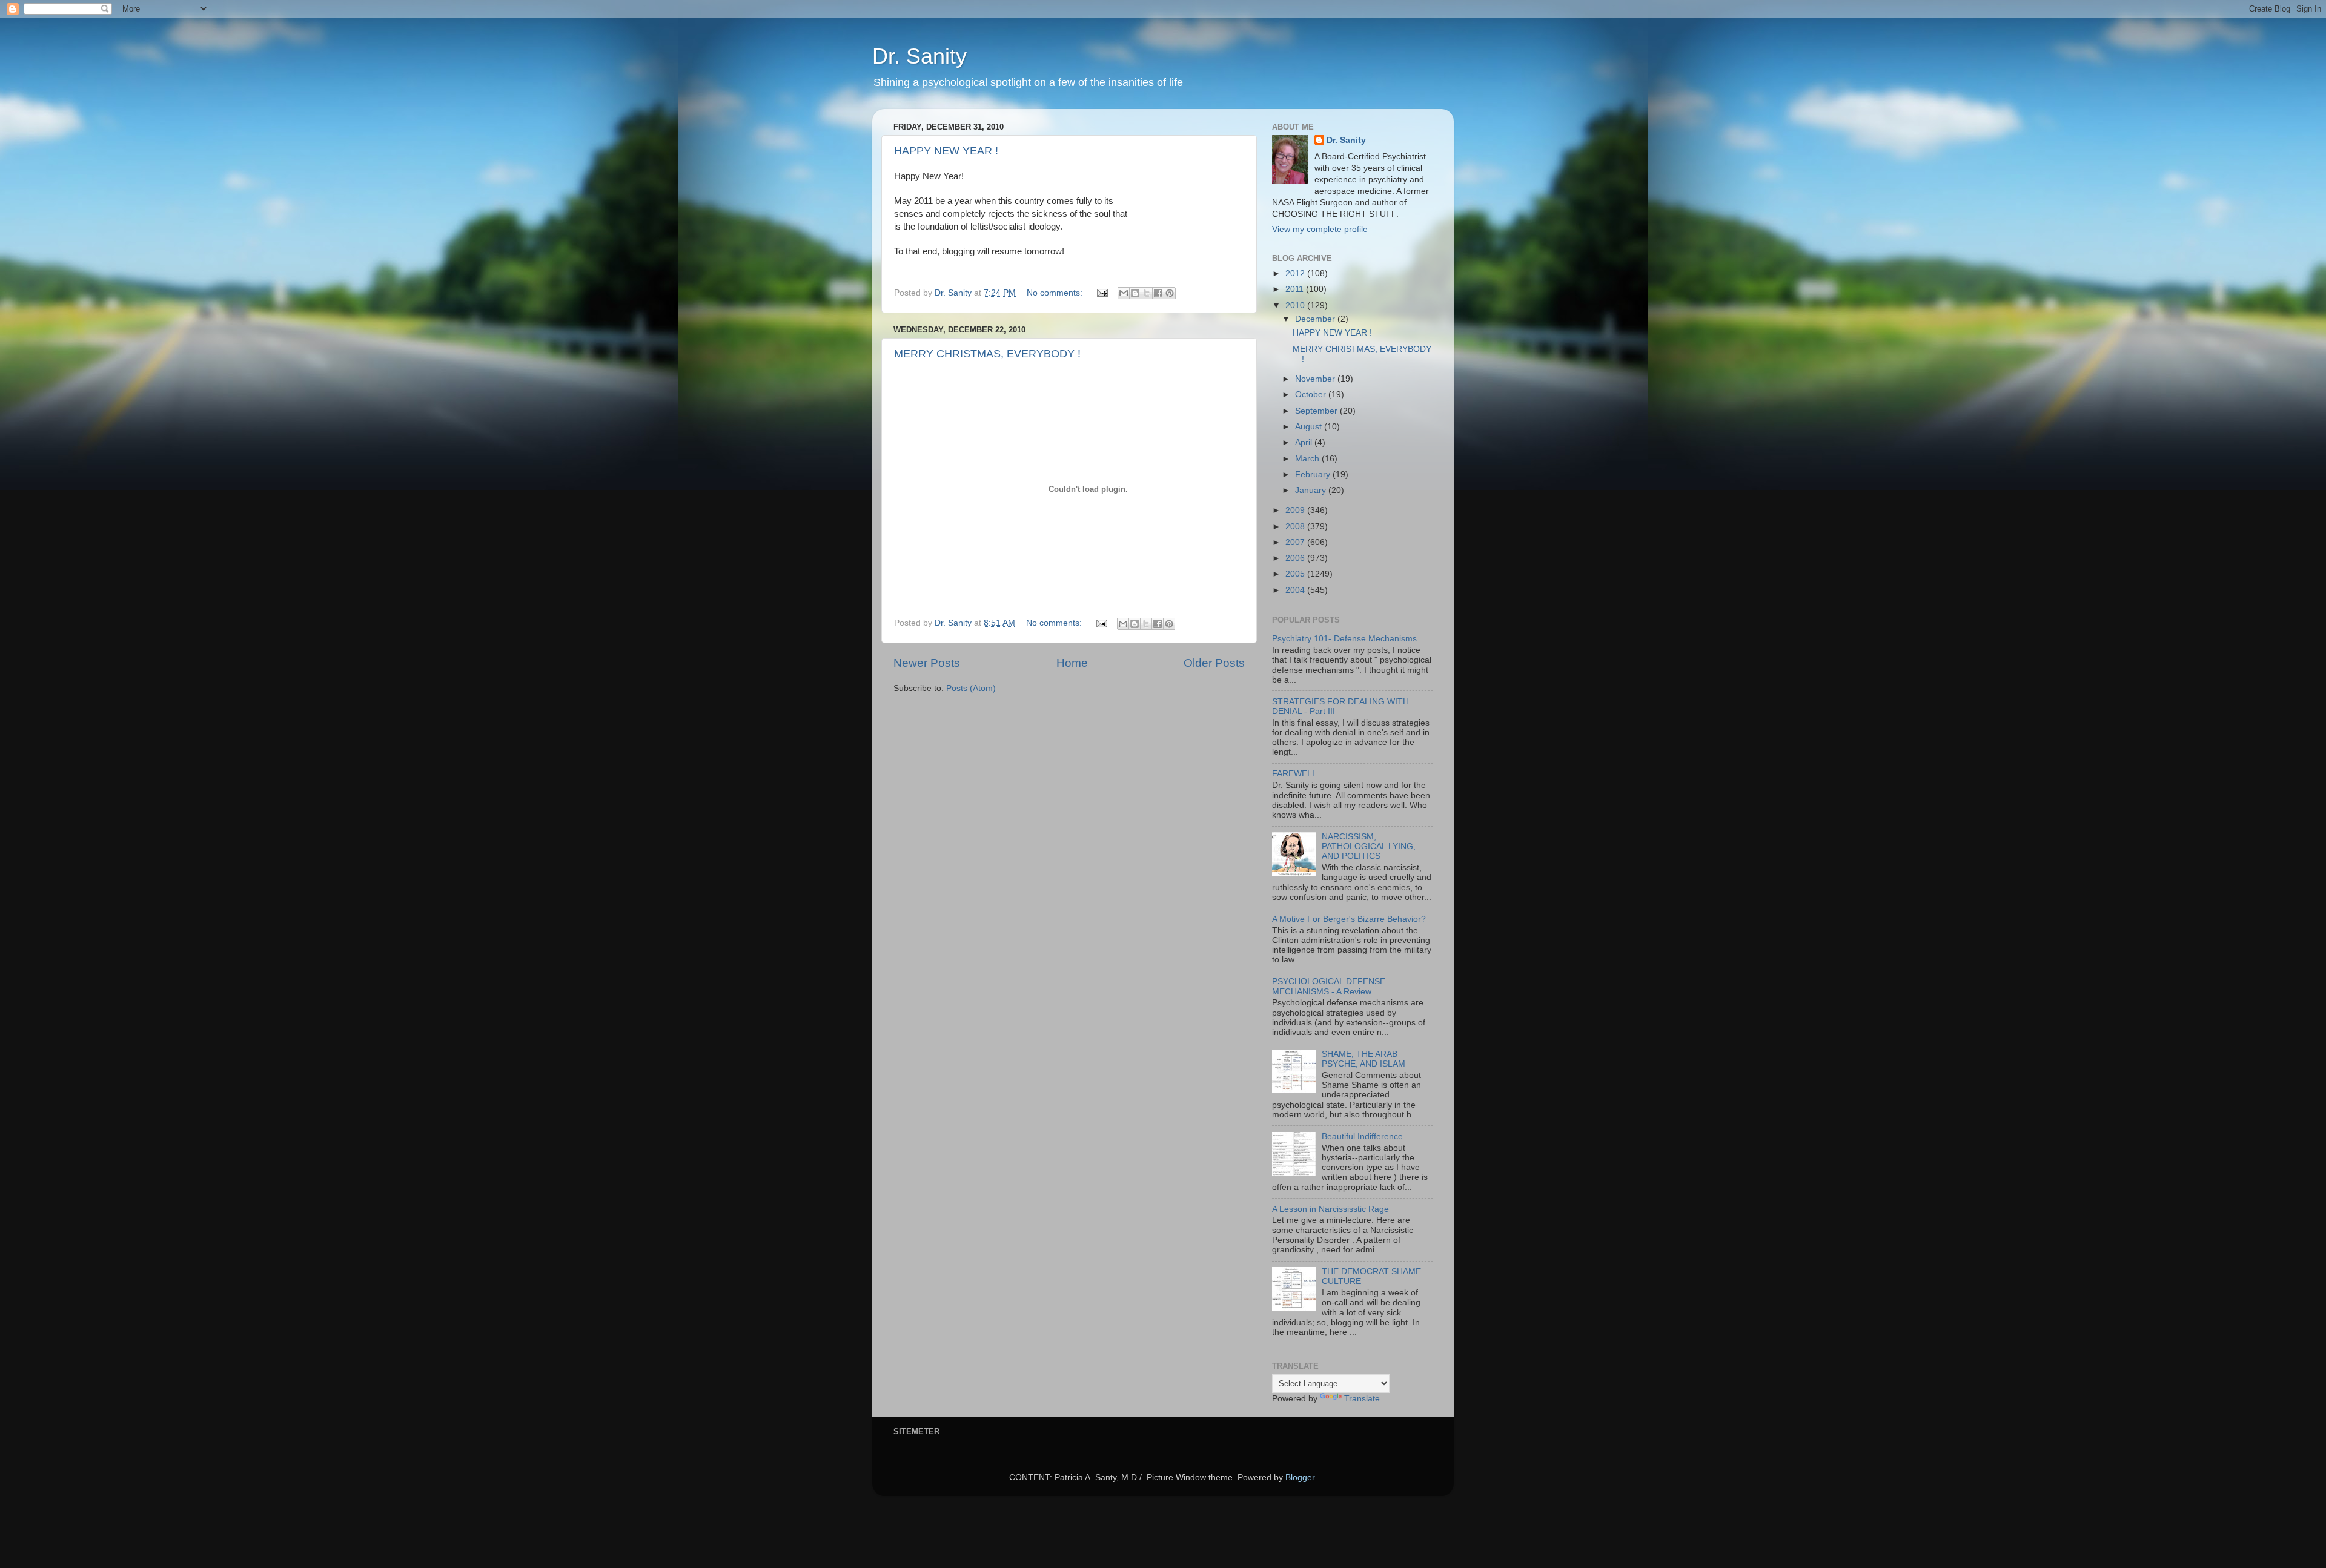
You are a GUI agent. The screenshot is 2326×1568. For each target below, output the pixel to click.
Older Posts (1214, 663)
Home (1072, 663)
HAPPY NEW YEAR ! (946, 151)
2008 (1296, 527)
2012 (1296, 273)
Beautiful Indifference (1362, 1136)
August (1310, 427)
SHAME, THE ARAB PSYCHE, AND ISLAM (1363, 1059)
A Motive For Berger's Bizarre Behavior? (1349, 919)
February (1314, 475)
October (1312, 395)
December (1316, 319)
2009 (1296, 510)
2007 (1296, 542)
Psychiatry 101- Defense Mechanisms (1344, 639)
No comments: (1056, 293)
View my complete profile (1320, 229)
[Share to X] (1147, 293)
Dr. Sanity (919, 56)
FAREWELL (1294, 774)
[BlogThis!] (1135, 293)
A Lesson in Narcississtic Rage (1330, 1209)
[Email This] (1124, 293)
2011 (1296, 289)
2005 (1296, 574)
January (1312, 490)
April (1305, 442)
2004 (1296, 590)
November (1316, 379)
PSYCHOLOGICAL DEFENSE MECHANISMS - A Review (1329, 986)
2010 (1296, 306)
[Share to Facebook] (1158, 293)
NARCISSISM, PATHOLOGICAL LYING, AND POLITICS (1369, 846)
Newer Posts (927, 663)
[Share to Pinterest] (1170, 293)
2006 (1296, 558)
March (1308, 459)
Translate (1362, 1399)
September (1317, 411)
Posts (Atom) (971, 688)
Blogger (1300, 1477)
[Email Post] (1102, 293)
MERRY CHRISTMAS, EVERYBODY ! (987, 354)
